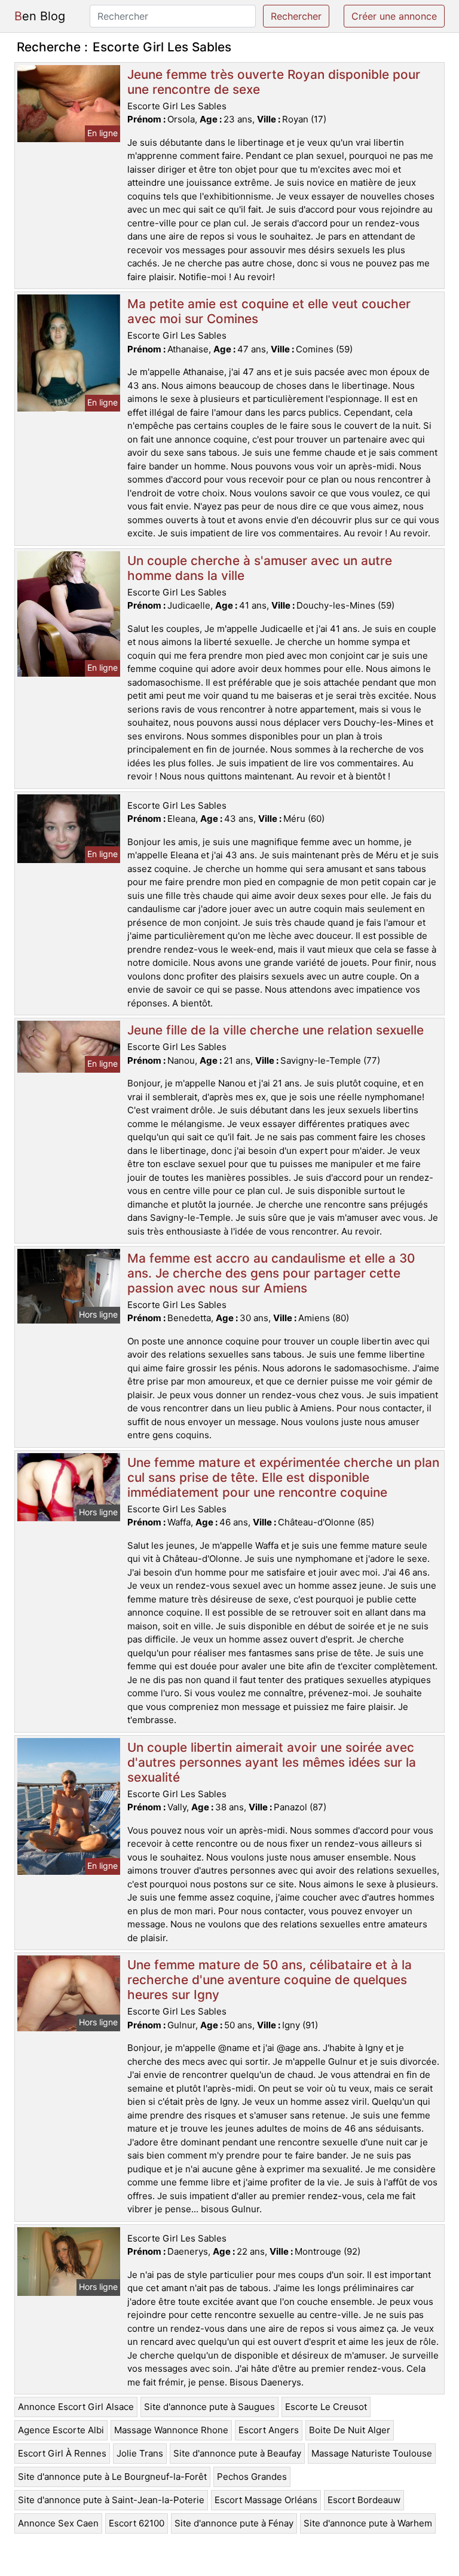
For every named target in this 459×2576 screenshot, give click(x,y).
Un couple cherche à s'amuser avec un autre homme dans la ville (260, 568)
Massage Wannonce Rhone (171, 2430)
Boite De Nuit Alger (350, 2430)
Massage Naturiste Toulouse (372, 2453)
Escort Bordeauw (364, 2500)
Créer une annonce (394, 16)
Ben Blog (40, 16)
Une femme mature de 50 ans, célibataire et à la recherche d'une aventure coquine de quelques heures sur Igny (270, 1980)
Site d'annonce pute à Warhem (368, 2523)
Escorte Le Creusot (326, 2407)
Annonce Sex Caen (58, 2523)
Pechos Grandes (252, 2477)
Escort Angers (269, 2430)
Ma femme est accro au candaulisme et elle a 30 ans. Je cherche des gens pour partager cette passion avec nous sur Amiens (271, 1273)
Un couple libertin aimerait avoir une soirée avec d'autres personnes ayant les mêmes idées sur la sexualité (272, 1762)
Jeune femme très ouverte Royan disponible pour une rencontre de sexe (274, 82)
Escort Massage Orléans (266, 2500)
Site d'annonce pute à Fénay (234, 2523)
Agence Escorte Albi (61, 2430)
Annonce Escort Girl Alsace (76, 2407)
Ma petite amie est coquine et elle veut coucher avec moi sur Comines (269, 311)
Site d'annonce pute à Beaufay (237, 2453)
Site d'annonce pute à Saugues (209, 2407)
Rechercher (296, 16)
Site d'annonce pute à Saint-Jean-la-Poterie (111, 2500)
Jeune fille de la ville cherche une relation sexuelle (276, 1030)
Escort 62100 (137, 2523)
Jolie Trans (140, 2453)
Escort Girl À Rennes (62, 2453)
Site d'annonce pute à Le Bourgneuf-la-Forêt (112, 2477)
